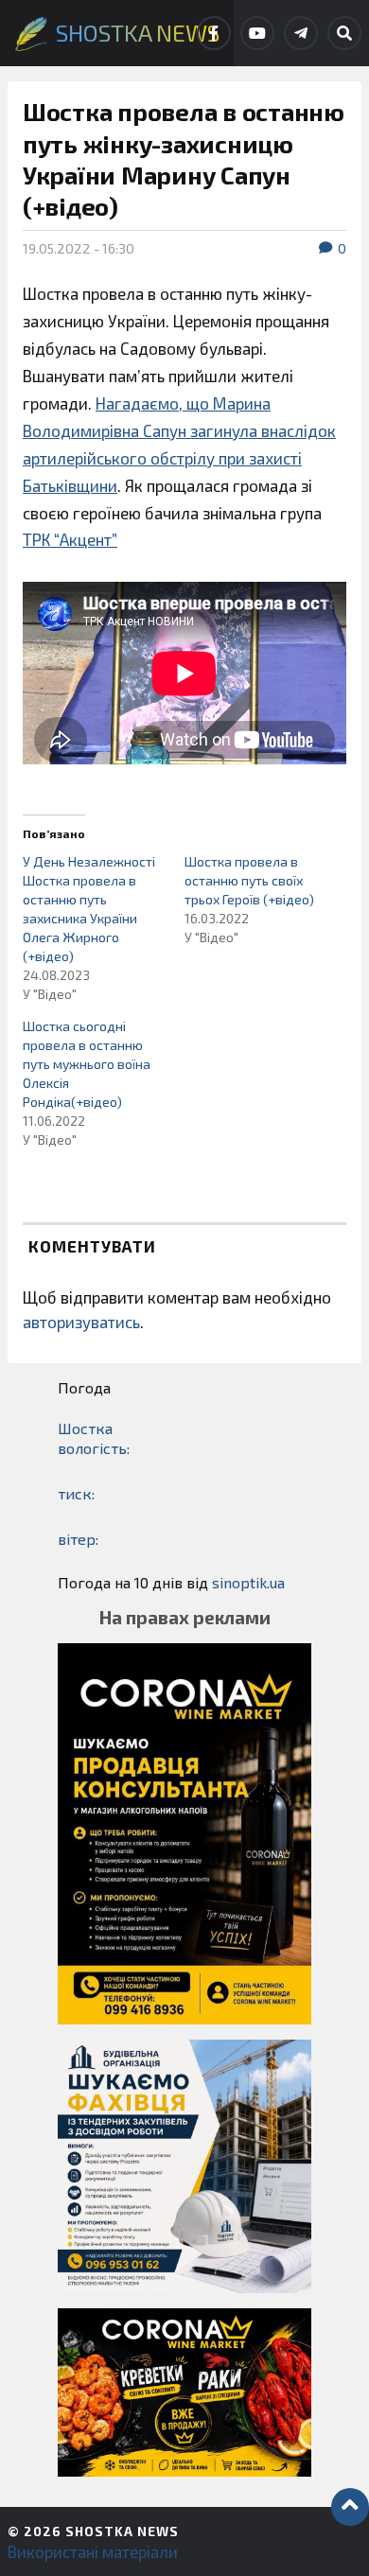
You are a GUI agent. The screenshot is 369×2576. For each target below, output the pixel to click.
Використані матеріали (93, 2551)
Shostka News (122, 2531)
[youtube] (257, 33)
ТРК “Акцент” (70, 539)
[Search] (344, 33)
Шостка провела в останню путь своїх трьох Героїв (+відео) (249, 880)
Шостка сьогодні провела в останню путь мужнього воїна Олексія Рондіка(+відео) (87, 1064)
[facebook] (214, 33)
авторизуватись (81, 1322)
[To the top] (350, 2507)
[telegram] (301, 33)
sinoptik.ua (248, 1582)
